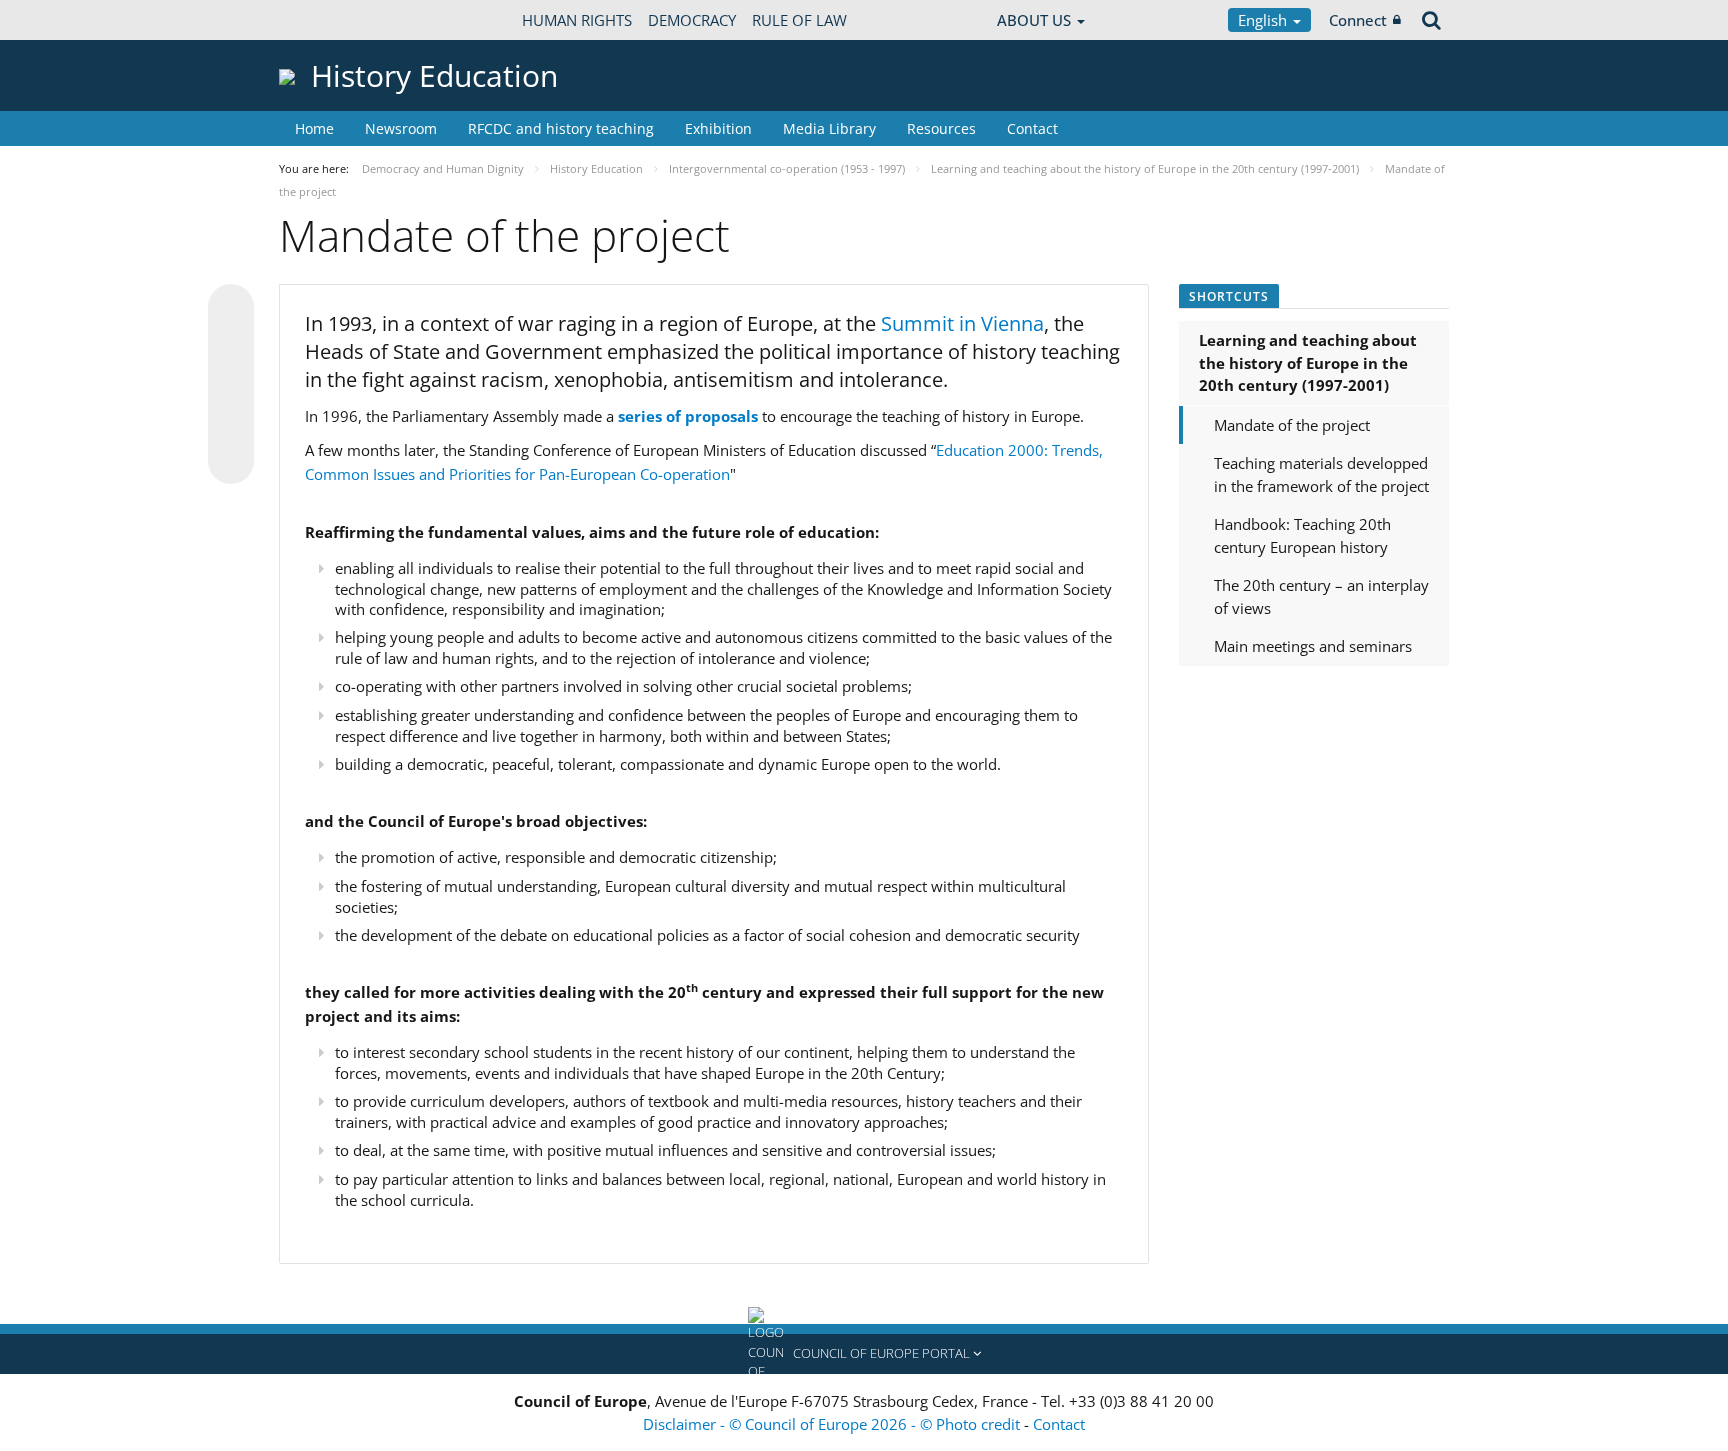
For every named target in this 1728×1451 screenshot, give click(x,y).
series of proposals (688, 416)
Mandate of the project (1292, 425)
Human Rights (577, 20)
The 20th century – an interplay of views (1321, 596)
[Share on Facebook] (231, 385)
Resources (941, 128)
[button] (864, 1354)
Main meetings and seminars (1313, 646)
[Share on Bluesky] (231, 309)
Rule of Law (799, 20)
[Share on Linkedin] (231, 423)
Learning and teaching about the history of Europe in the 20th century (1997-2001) (1308, 362)
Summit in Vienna (962, 323)
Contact (1032, 128)
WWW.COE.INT (329, 20)
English (1264, 20)
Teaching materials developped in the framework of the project (1321, 474)
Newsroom (401, 128)
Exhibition (718, 128)
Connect (1358, 20)
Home (314, 128)
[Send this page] (231, 461)
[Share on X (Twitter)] (231, 347)
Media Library (829, 128)
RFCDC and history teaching (561, 128)
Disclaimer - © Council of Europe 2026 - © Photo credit (833, 1424)
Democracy (692, 20)
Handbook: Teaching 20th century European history (1302, 535)
